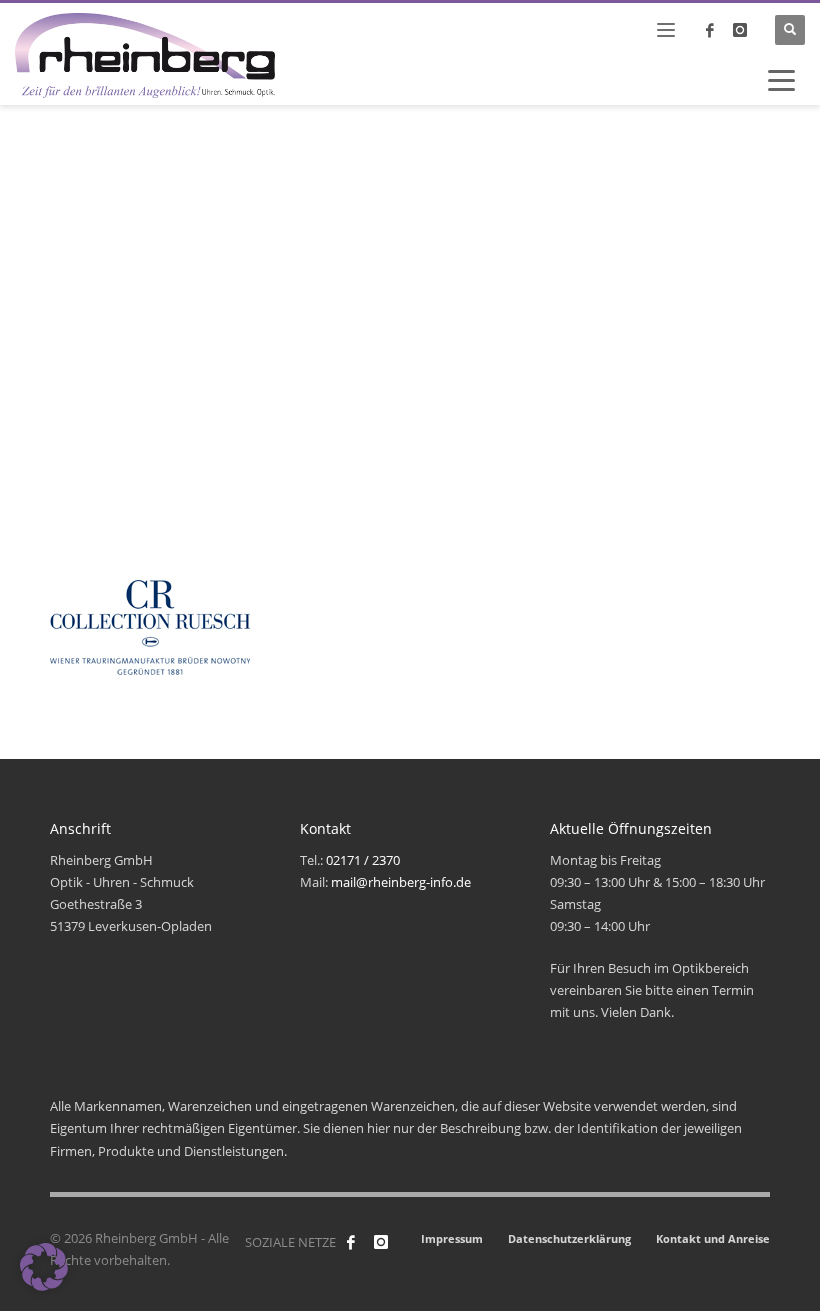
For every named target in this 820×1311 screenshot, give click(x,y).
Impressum (452, 1238)
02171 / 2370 (363, 860)
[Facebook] (351, 1242)
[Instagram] (740, 30)
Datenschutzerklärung (569, 1238)
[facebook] (710, 30)
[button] (44, 1267)
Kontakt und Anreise (713, 1238)
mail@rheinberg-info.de (401, 882)
